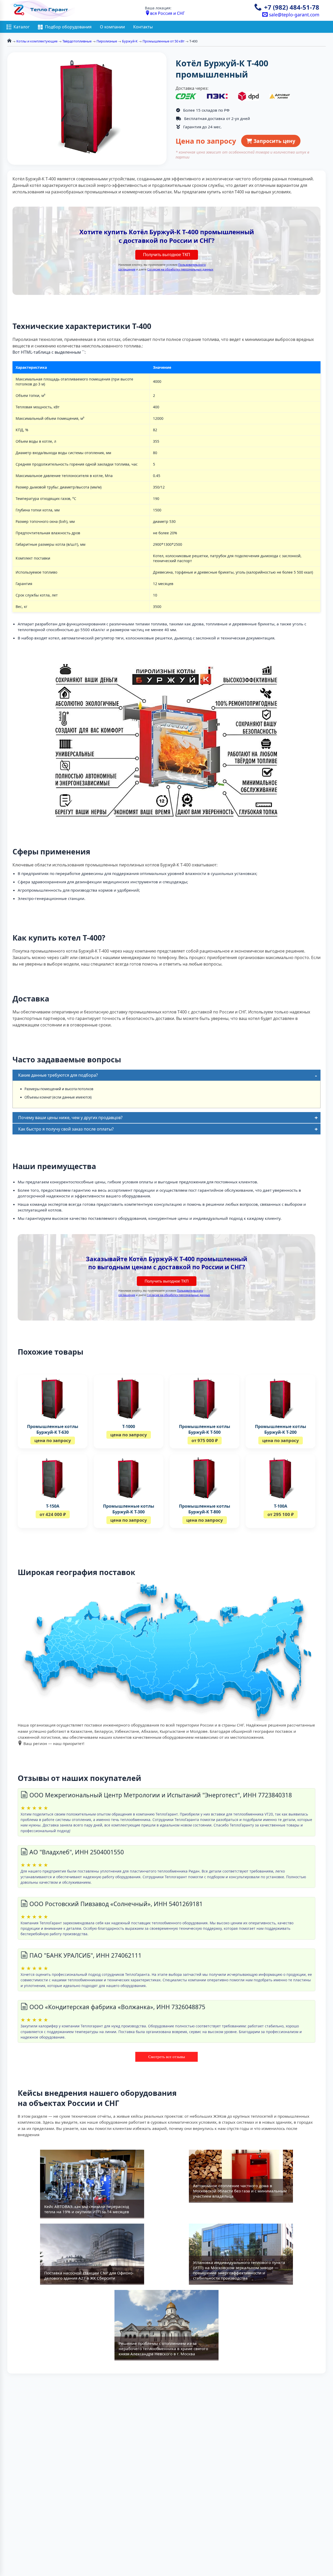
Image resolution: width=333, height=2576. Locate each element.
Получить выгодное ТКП (167, 255)
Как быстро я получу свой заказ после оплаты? (66, 1129)
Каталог (22, 27)
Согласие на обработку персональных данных (180, 269)
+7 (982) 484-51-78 (292, 7)
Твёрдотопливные (77, 41)
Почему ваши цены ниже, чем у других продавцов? (70, 1118)
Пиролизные (107, 41)
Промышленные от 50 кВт (164, 41)
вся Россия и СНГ (167, 13)
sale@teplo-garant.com (293, 15)
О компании (112, 27)
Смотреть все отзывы (167, 2057)
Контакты (143, 27)
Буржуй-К (130, 41)
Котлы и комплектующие (37, 41)
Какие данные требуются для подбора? (58, 1075)
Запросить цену (274, 141)
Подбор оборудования (68, 27)
